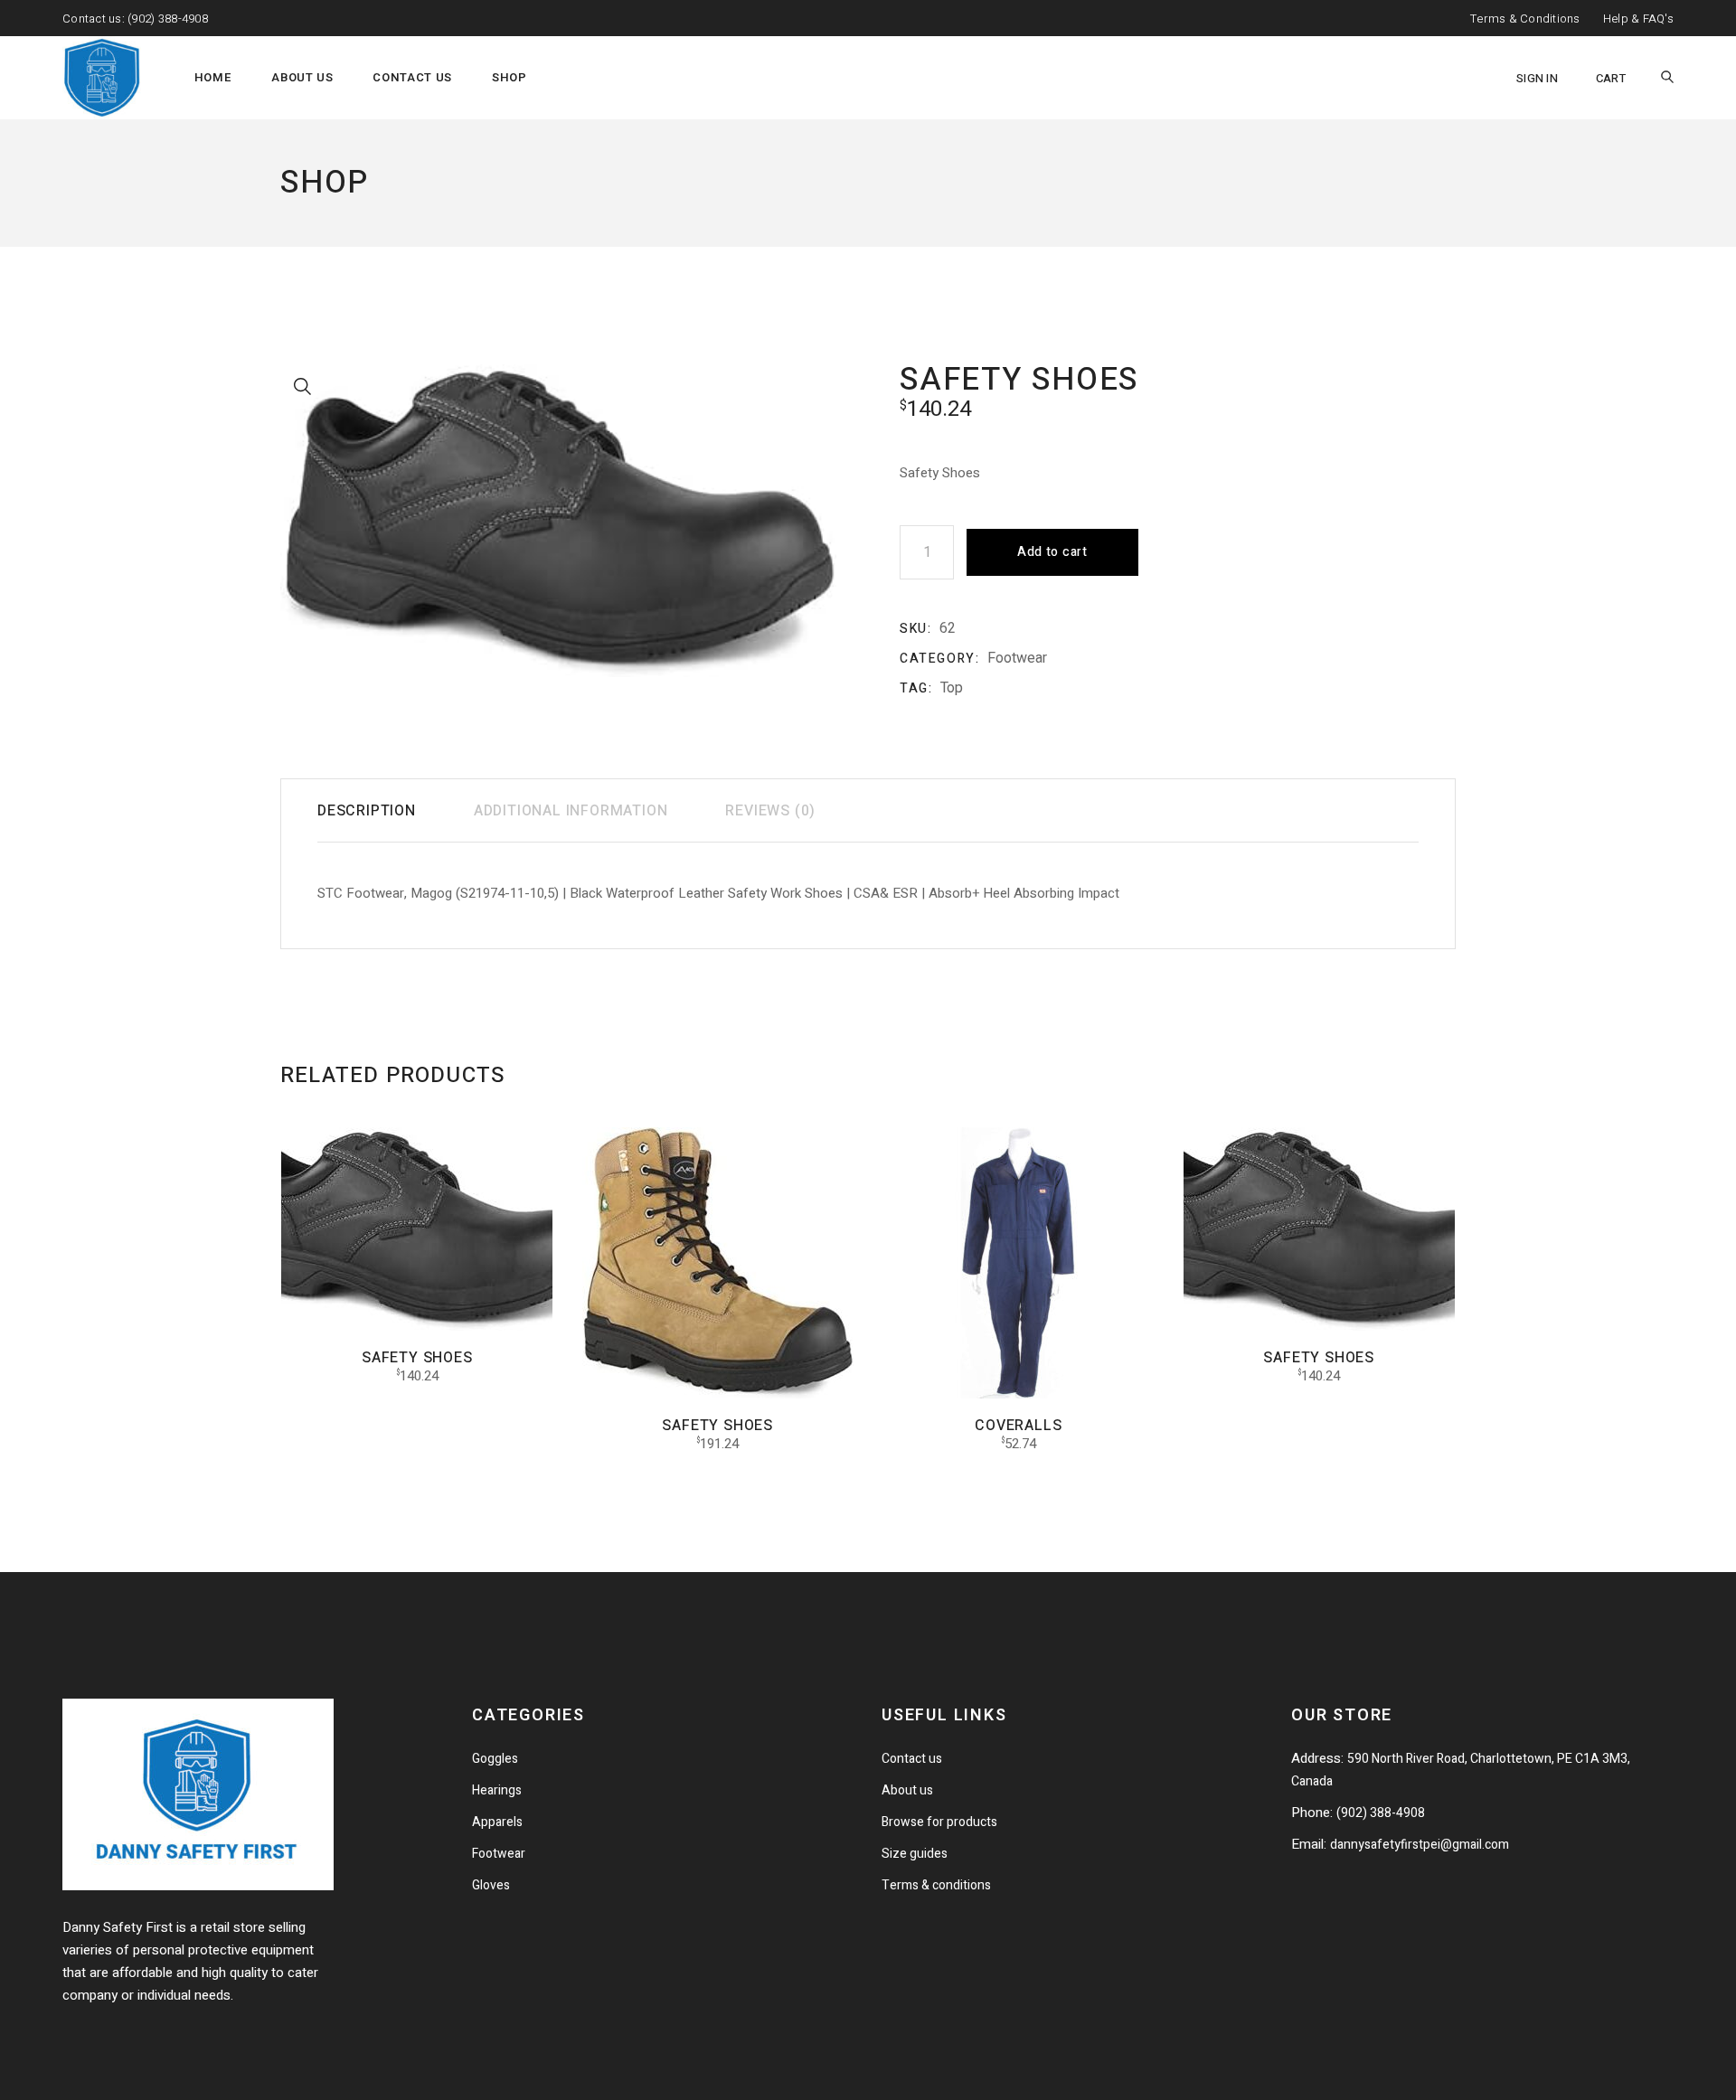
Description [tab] (367, 811)
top (952, 688)
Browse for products (939, 1822)
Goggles (495, 1759)
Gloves (491, 1885)
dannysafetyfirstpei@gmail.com (1420, 1845)
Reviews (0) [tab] (770, 811)
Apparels (497, 1822)
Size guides (915, 1854)
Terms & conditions (936, 1885)
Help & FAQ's (1638, 19)
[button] (303, 387)
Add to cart (1052, 552)
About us (907, 1790)
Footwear (1017, 658)
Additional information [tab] (571, 811)
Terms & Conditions (1525, 19)
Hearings (497, 1790)
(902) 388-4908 (168, 19)
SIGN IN (1537, 78)
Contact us (912, 1759)
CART (1611, 78)
